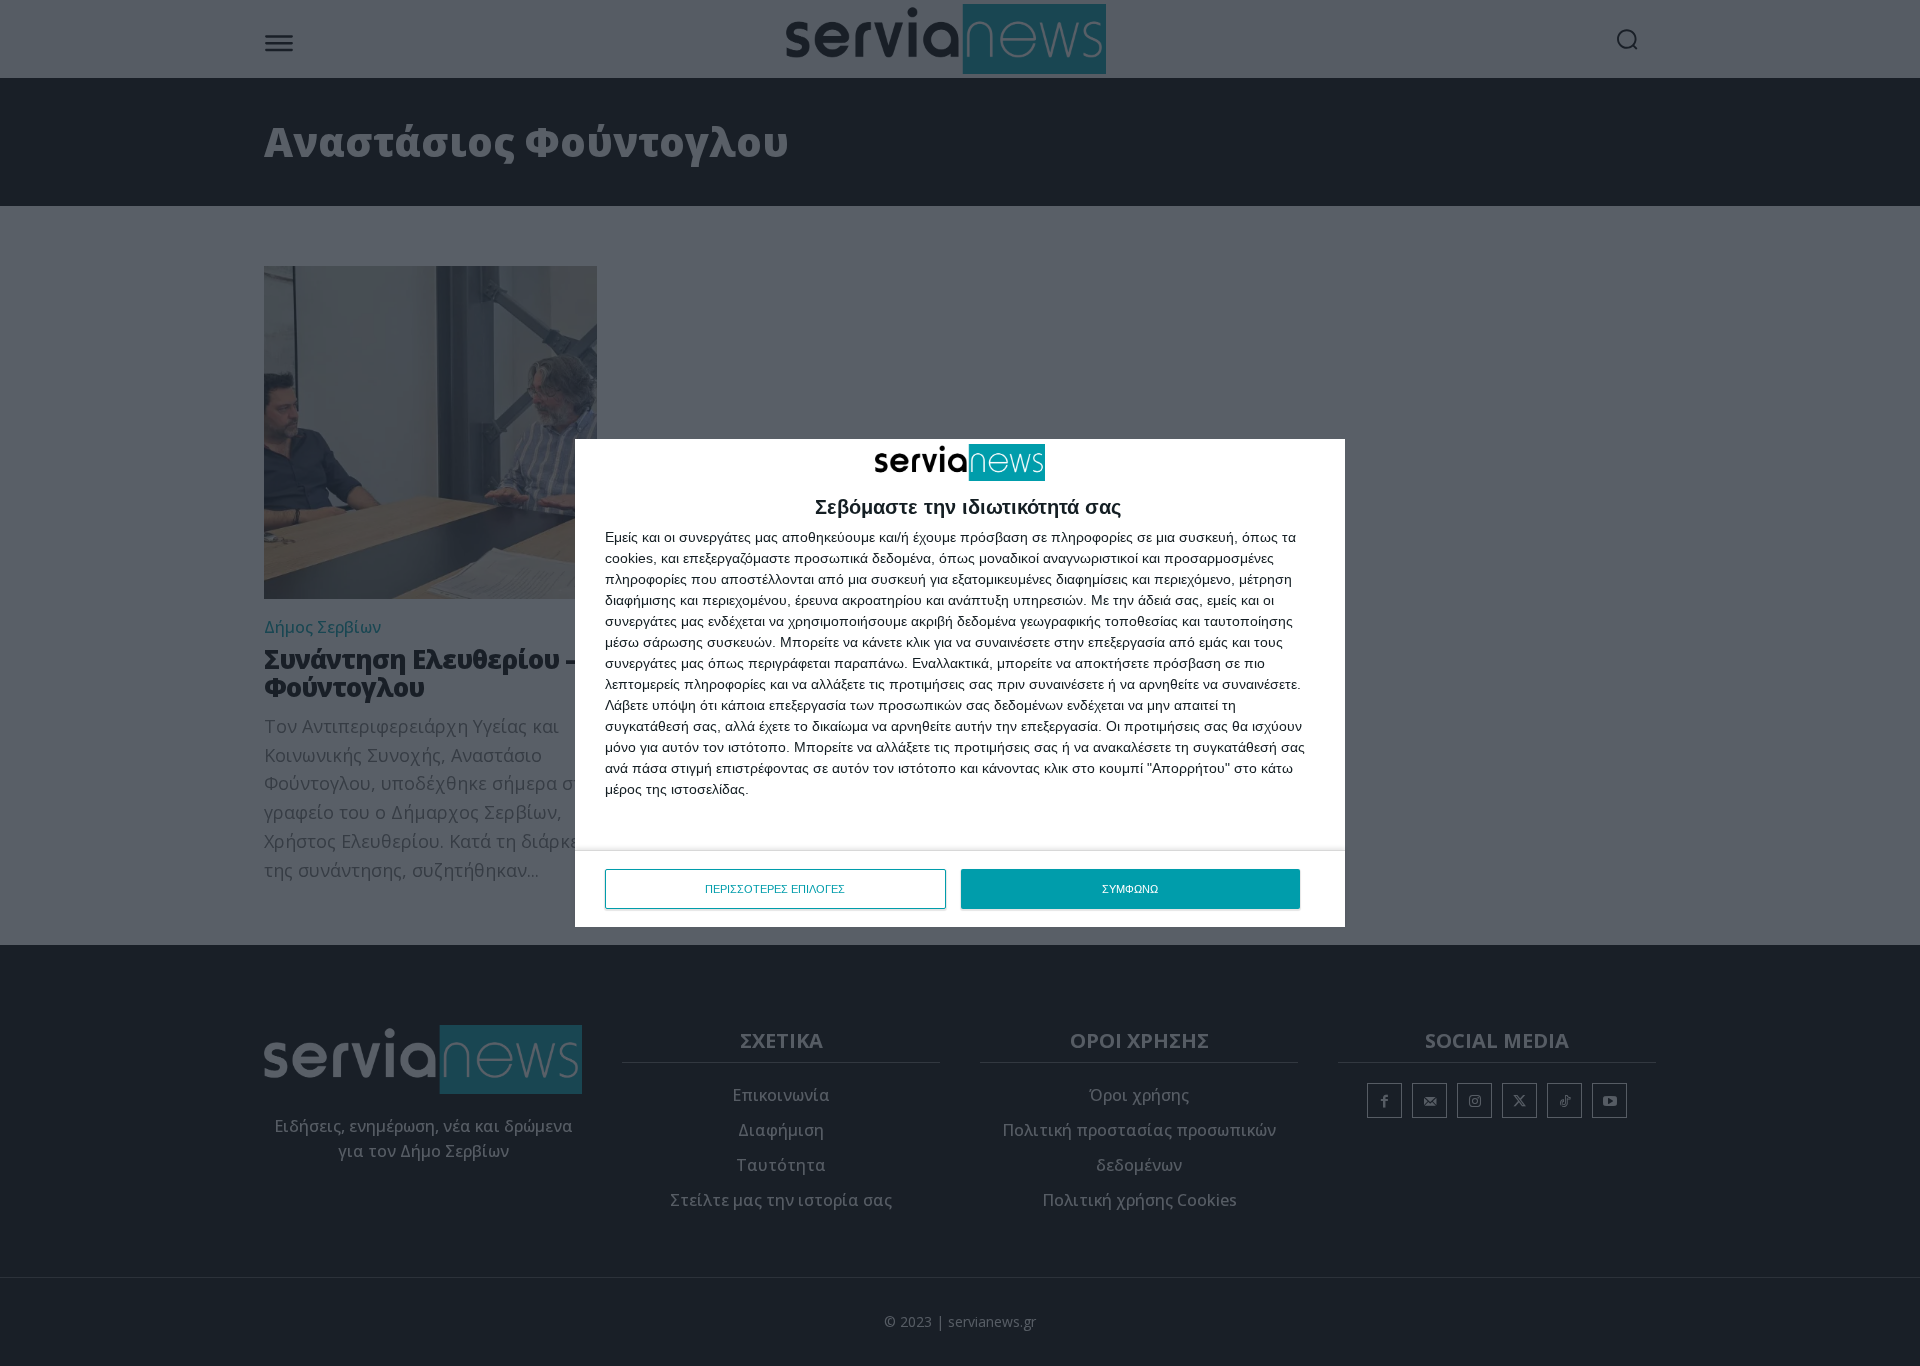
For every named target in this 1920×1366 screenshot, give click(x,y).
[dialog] (960, 683)
